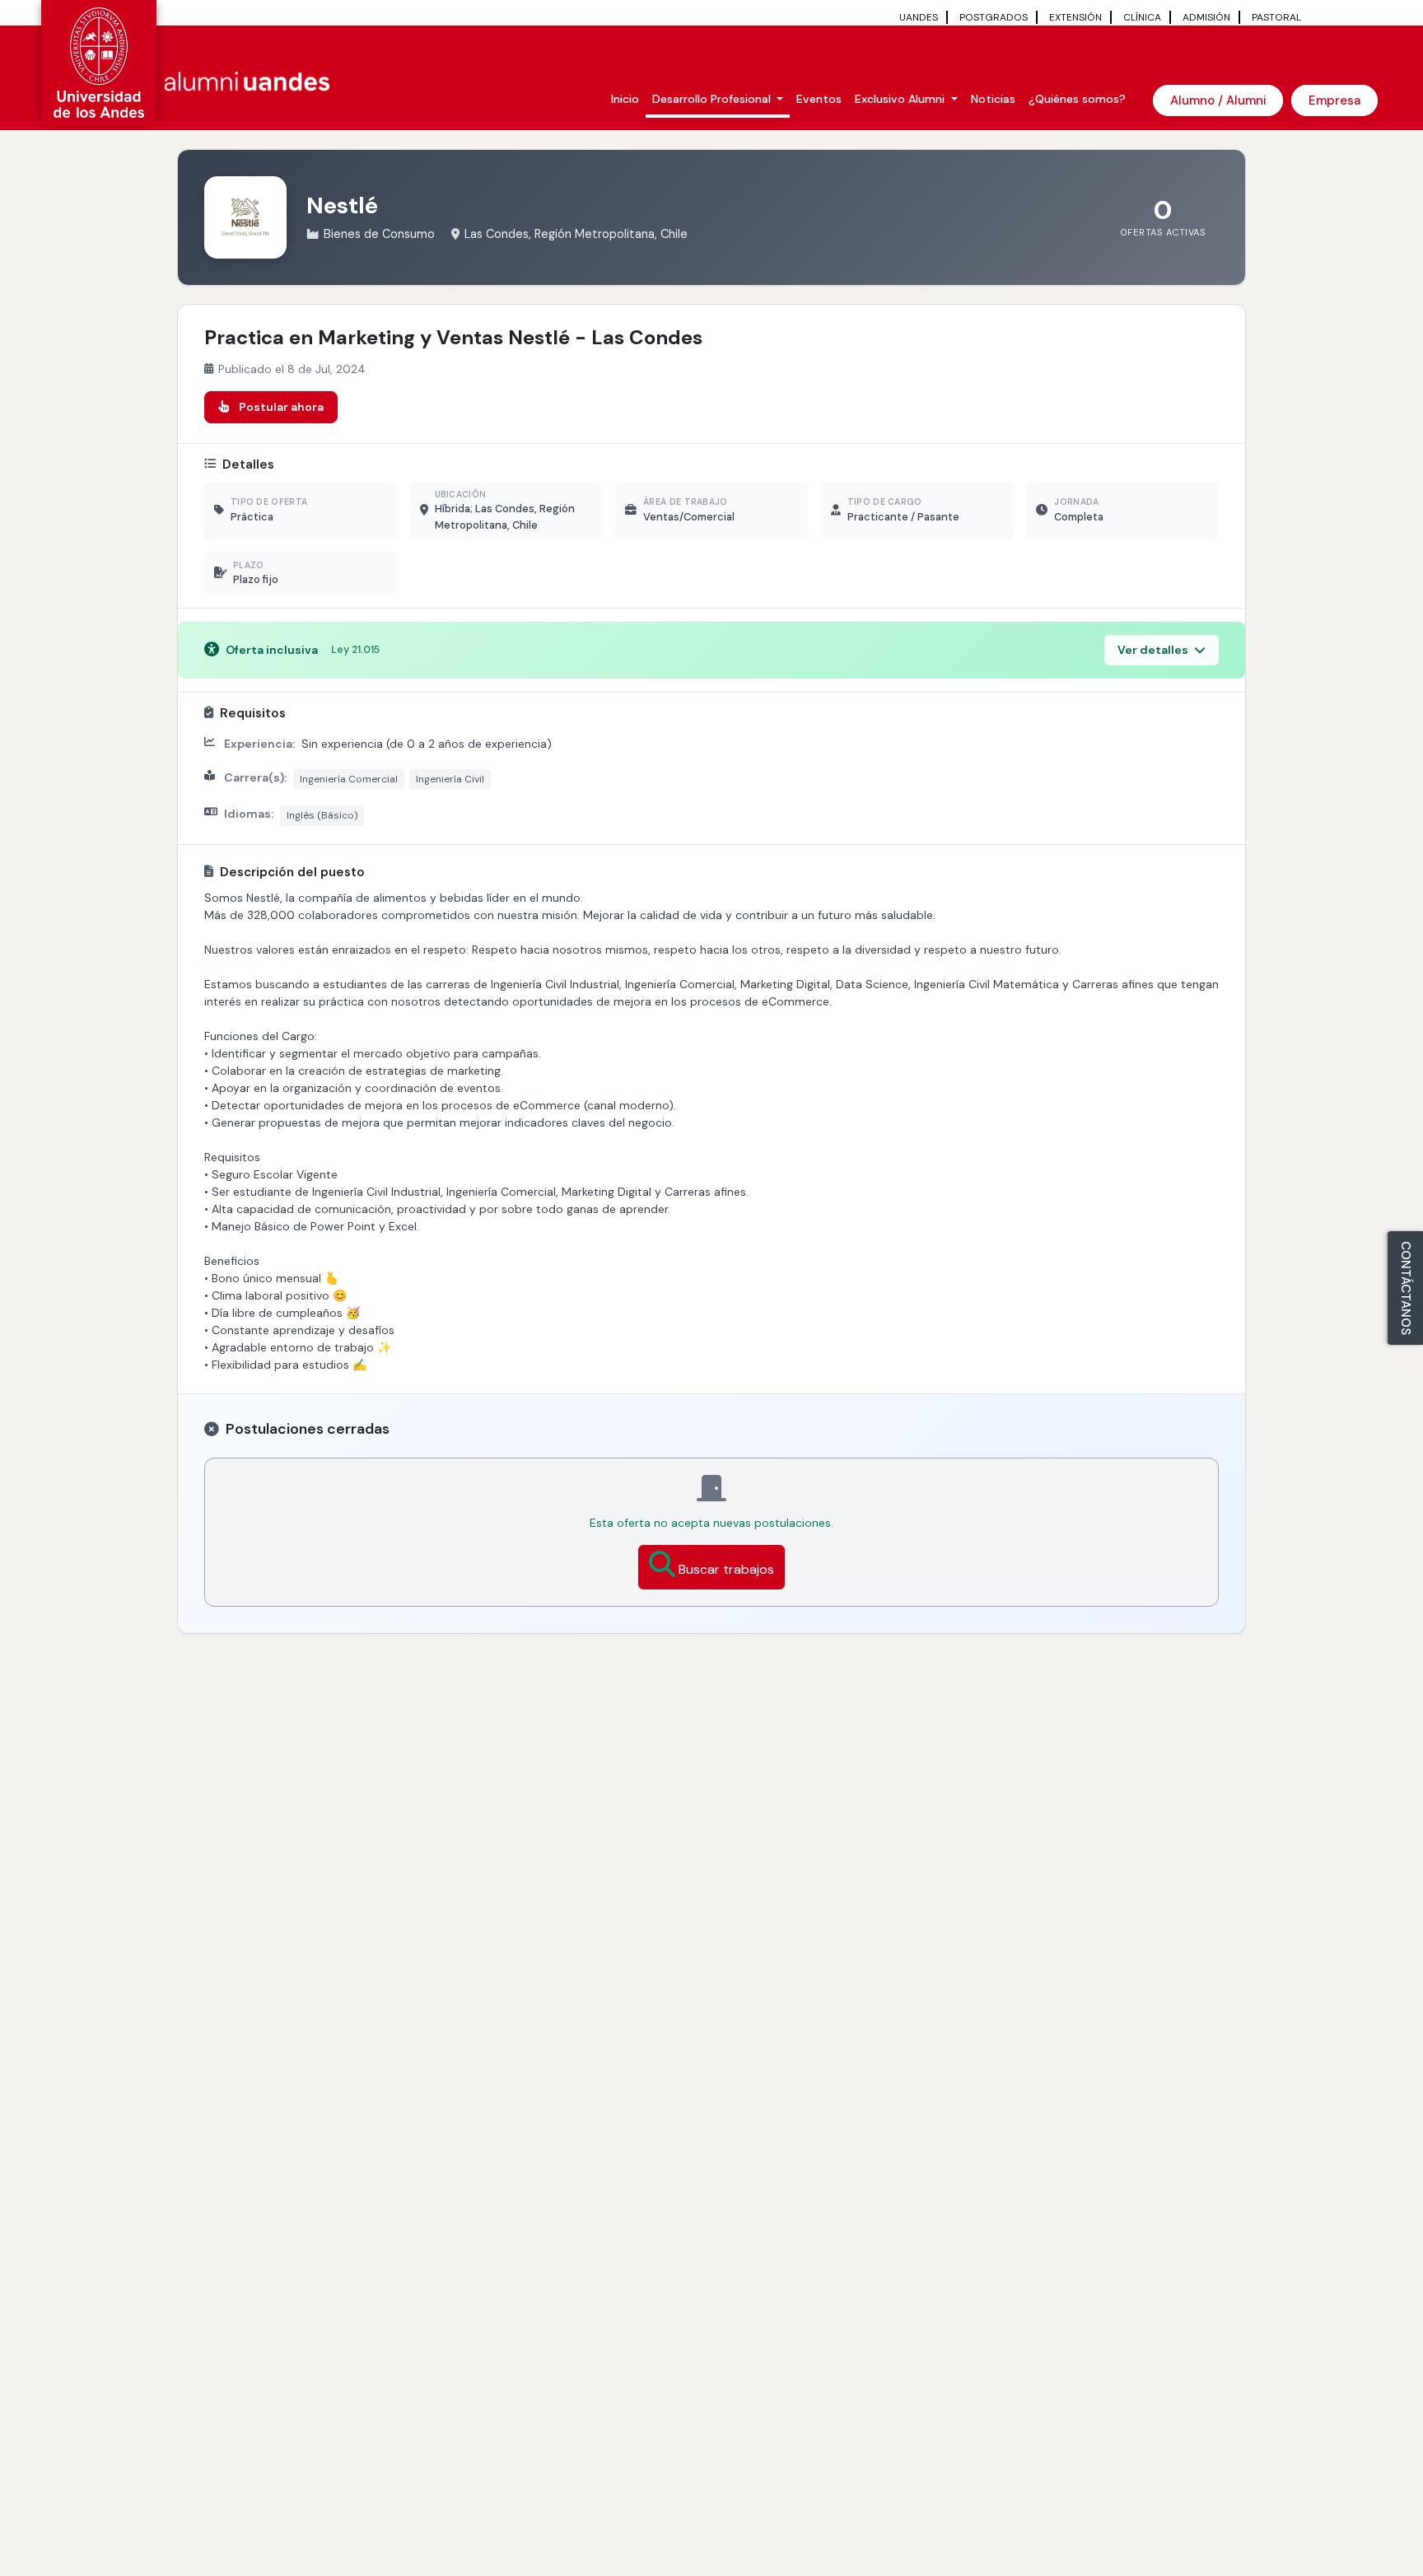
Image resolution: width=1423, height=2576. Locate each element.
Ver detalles (1154, 650)
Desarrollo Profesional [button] (713, 99)
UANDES (919, 17)
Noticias (993, 99)
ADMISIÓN (1206, 17)
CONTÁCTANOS (1406, 1288)
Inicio (625, 99)
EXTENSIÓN (1075, 17)
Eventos (819, 99)
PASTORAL (1276, 17)
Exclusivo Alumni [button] (901, 99)
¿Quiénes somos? (1077, 99)
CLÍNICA (1142, 17)
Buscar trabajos (726, 1569)
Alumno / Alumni (1218, 100)
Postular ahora (281, 407)
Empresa (1334, 100)
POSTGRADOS (994, 17)
